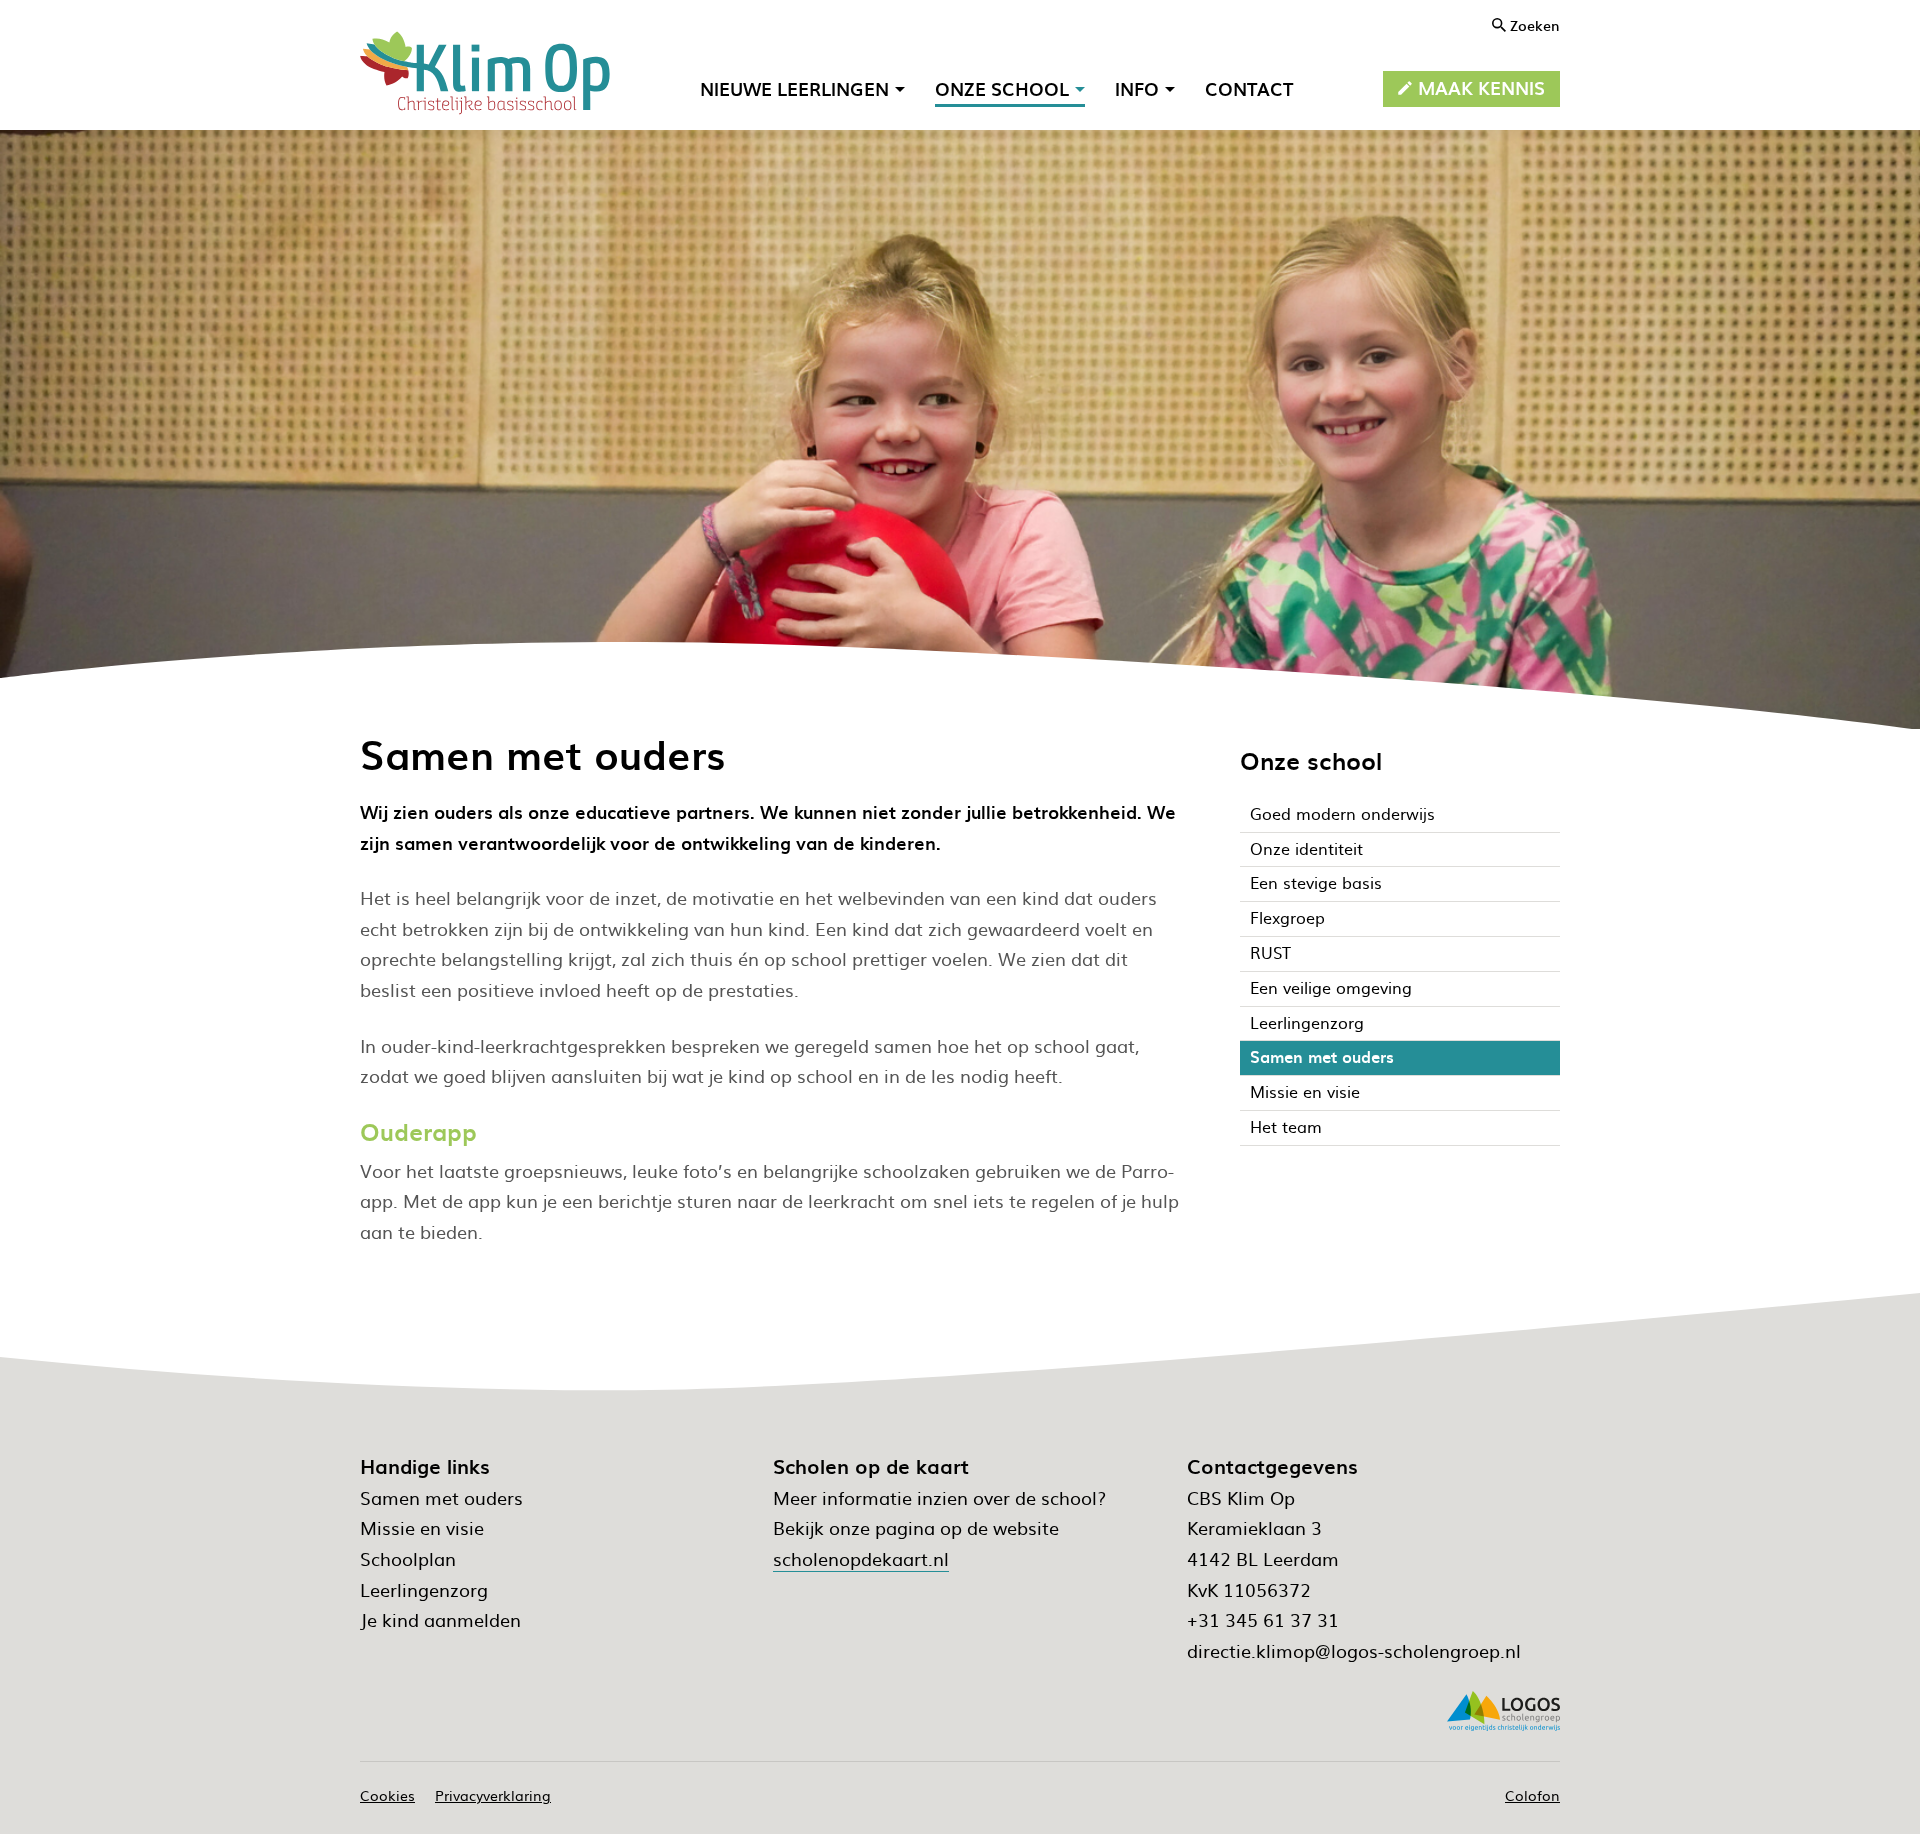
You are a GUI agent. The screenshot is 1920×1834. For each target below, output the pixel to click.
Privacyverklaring (493, 1795)
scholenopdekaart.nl (861, 1558)
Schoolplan (408, 1558)
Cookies (387, 1795)
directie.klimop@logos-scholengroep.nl (1354, 1650)
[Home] (485, 73)
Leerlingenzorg (424, 1589)
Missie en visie (422, 1527)
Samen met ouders (441, 1497)
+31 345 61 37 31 (1263, 1619)
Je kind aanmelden (440, 1619)
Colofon (1532, 1795)
